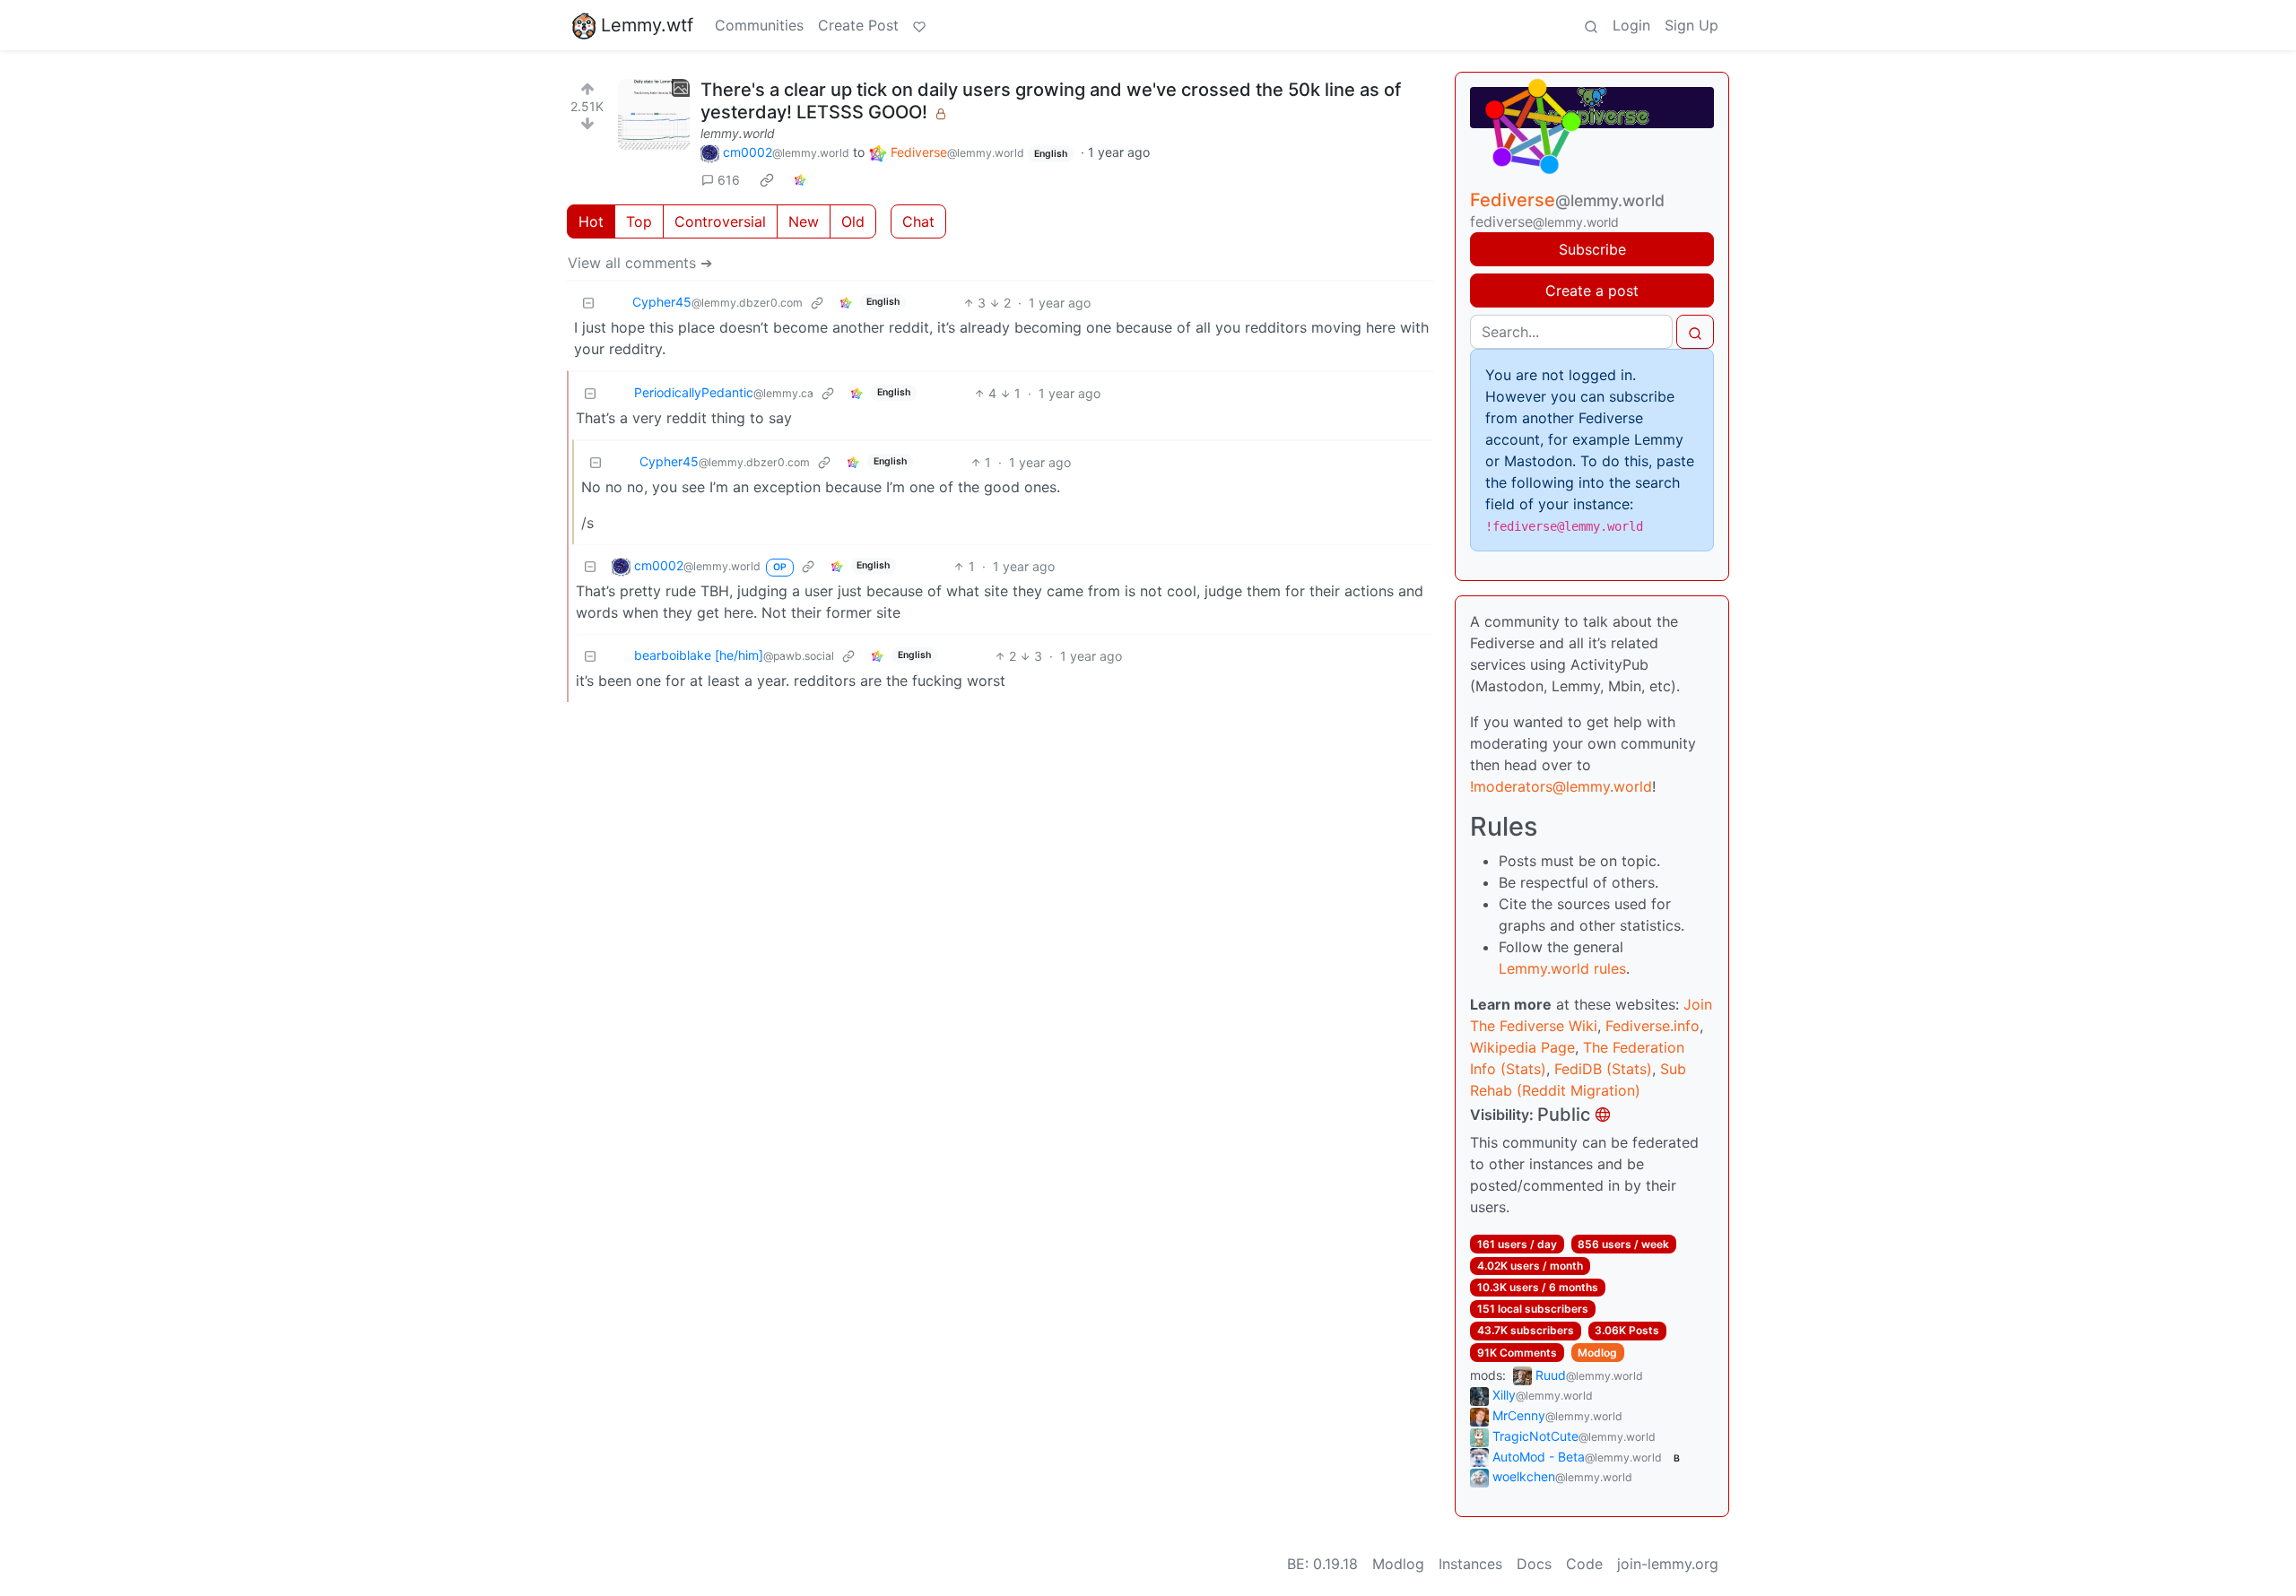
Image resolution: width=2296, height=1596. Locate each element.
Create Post (858, 25)
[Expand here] (654, 115)
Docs (1534, 1564)
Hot (591, 221)
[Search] (1591, 25)
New (804, 221)
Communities (759, 25)
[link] (767, 180)
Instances (1470, 1564)
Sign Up (1692, 25)
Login (1631, 25)
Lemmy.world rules (1562, 968)
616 (729, 180)
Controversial (720, 221)
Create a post (1592, 291)
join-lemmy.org (1668, 1564)
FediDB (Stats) (1603, 1069)
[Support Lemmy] (919, 25)
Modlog (1597, 1353)
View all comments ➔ (640, 263)
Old (853, 221)
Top (639, 221)
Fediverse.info (1652, 1026)
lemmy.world (738, 133)
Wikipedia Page (1522, 1047)
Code (1584, 1564)
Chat (918, 221)
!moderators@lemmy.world (1561, 786)
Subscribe (1592, 249)
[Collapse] (588, 303)
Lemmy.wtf (647, 25)
